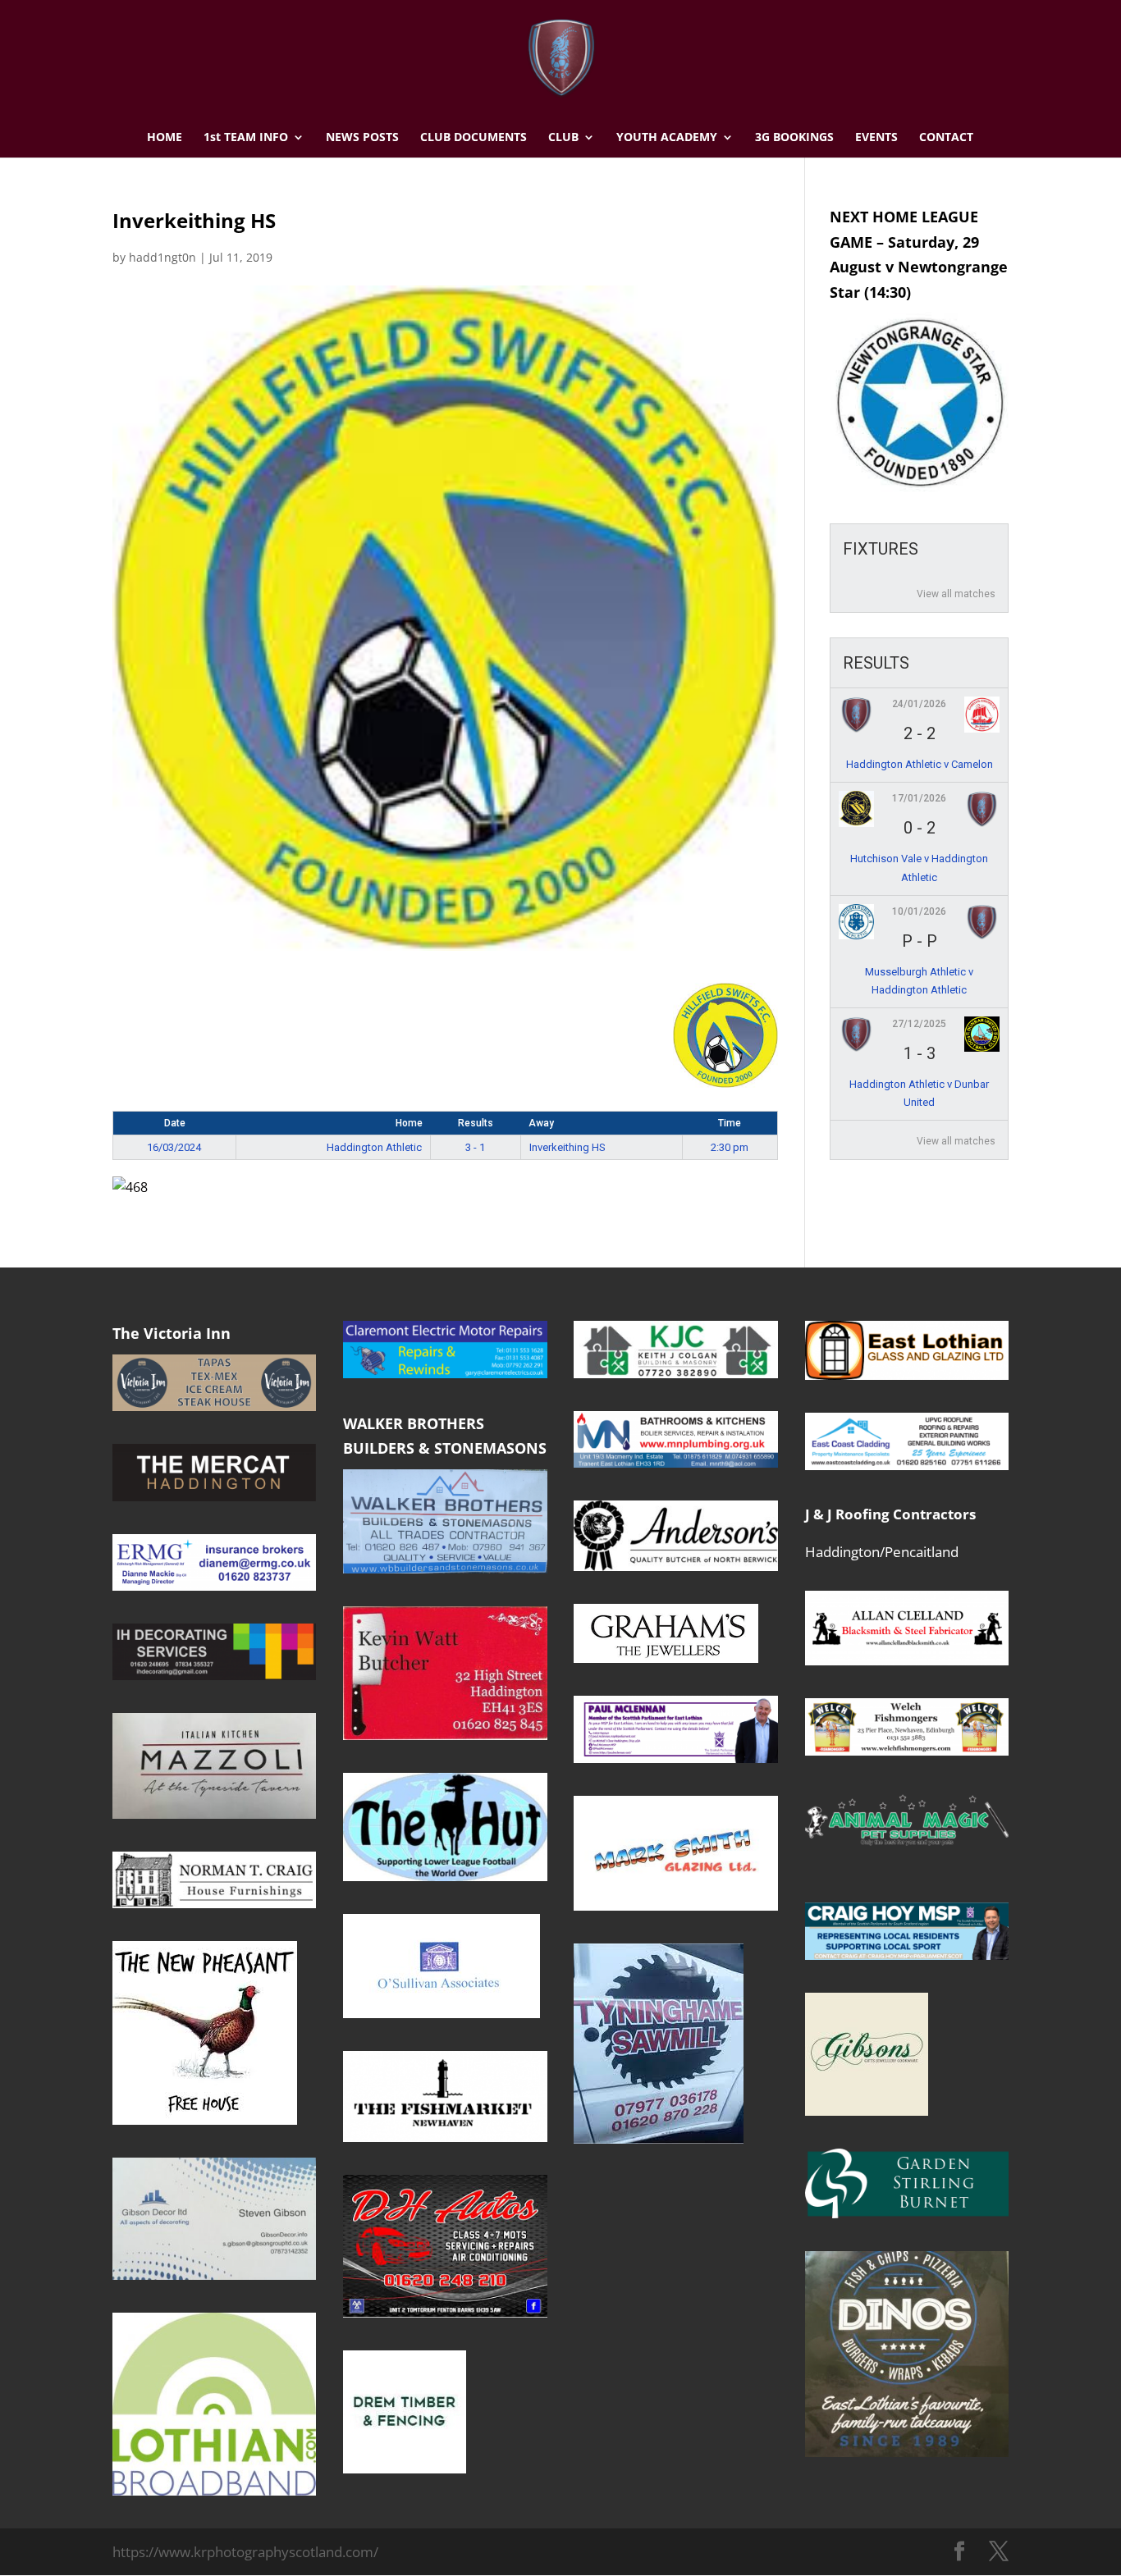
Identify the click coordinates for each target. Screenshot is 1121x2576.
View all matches (956, 594)
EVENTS (876, 138)
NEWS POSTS (362, 138)
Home (409, 1123)
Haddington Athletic (374, 1147)
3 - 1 (475, 1147)
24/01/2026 (919, 704)
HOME (165, 138)
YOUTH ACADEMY (667, 138)
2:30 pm (730, 1147)
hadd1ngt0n (162, 257)
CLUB (563, 138)
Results (476, 1123)
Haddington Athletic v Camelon (920, 764)
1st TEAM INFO (246, 138)
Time (730, 1123)
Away (541, 1123)
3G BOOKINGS (794, 138)
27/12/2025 (919, 1024)
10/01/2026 (919, 911)
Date (175, 1123)
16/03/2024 (174, 1147)
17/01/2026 (919, 798)
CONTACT (946, 138)
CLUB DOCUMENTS (474, 138)
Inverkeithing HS (567, 1147)
